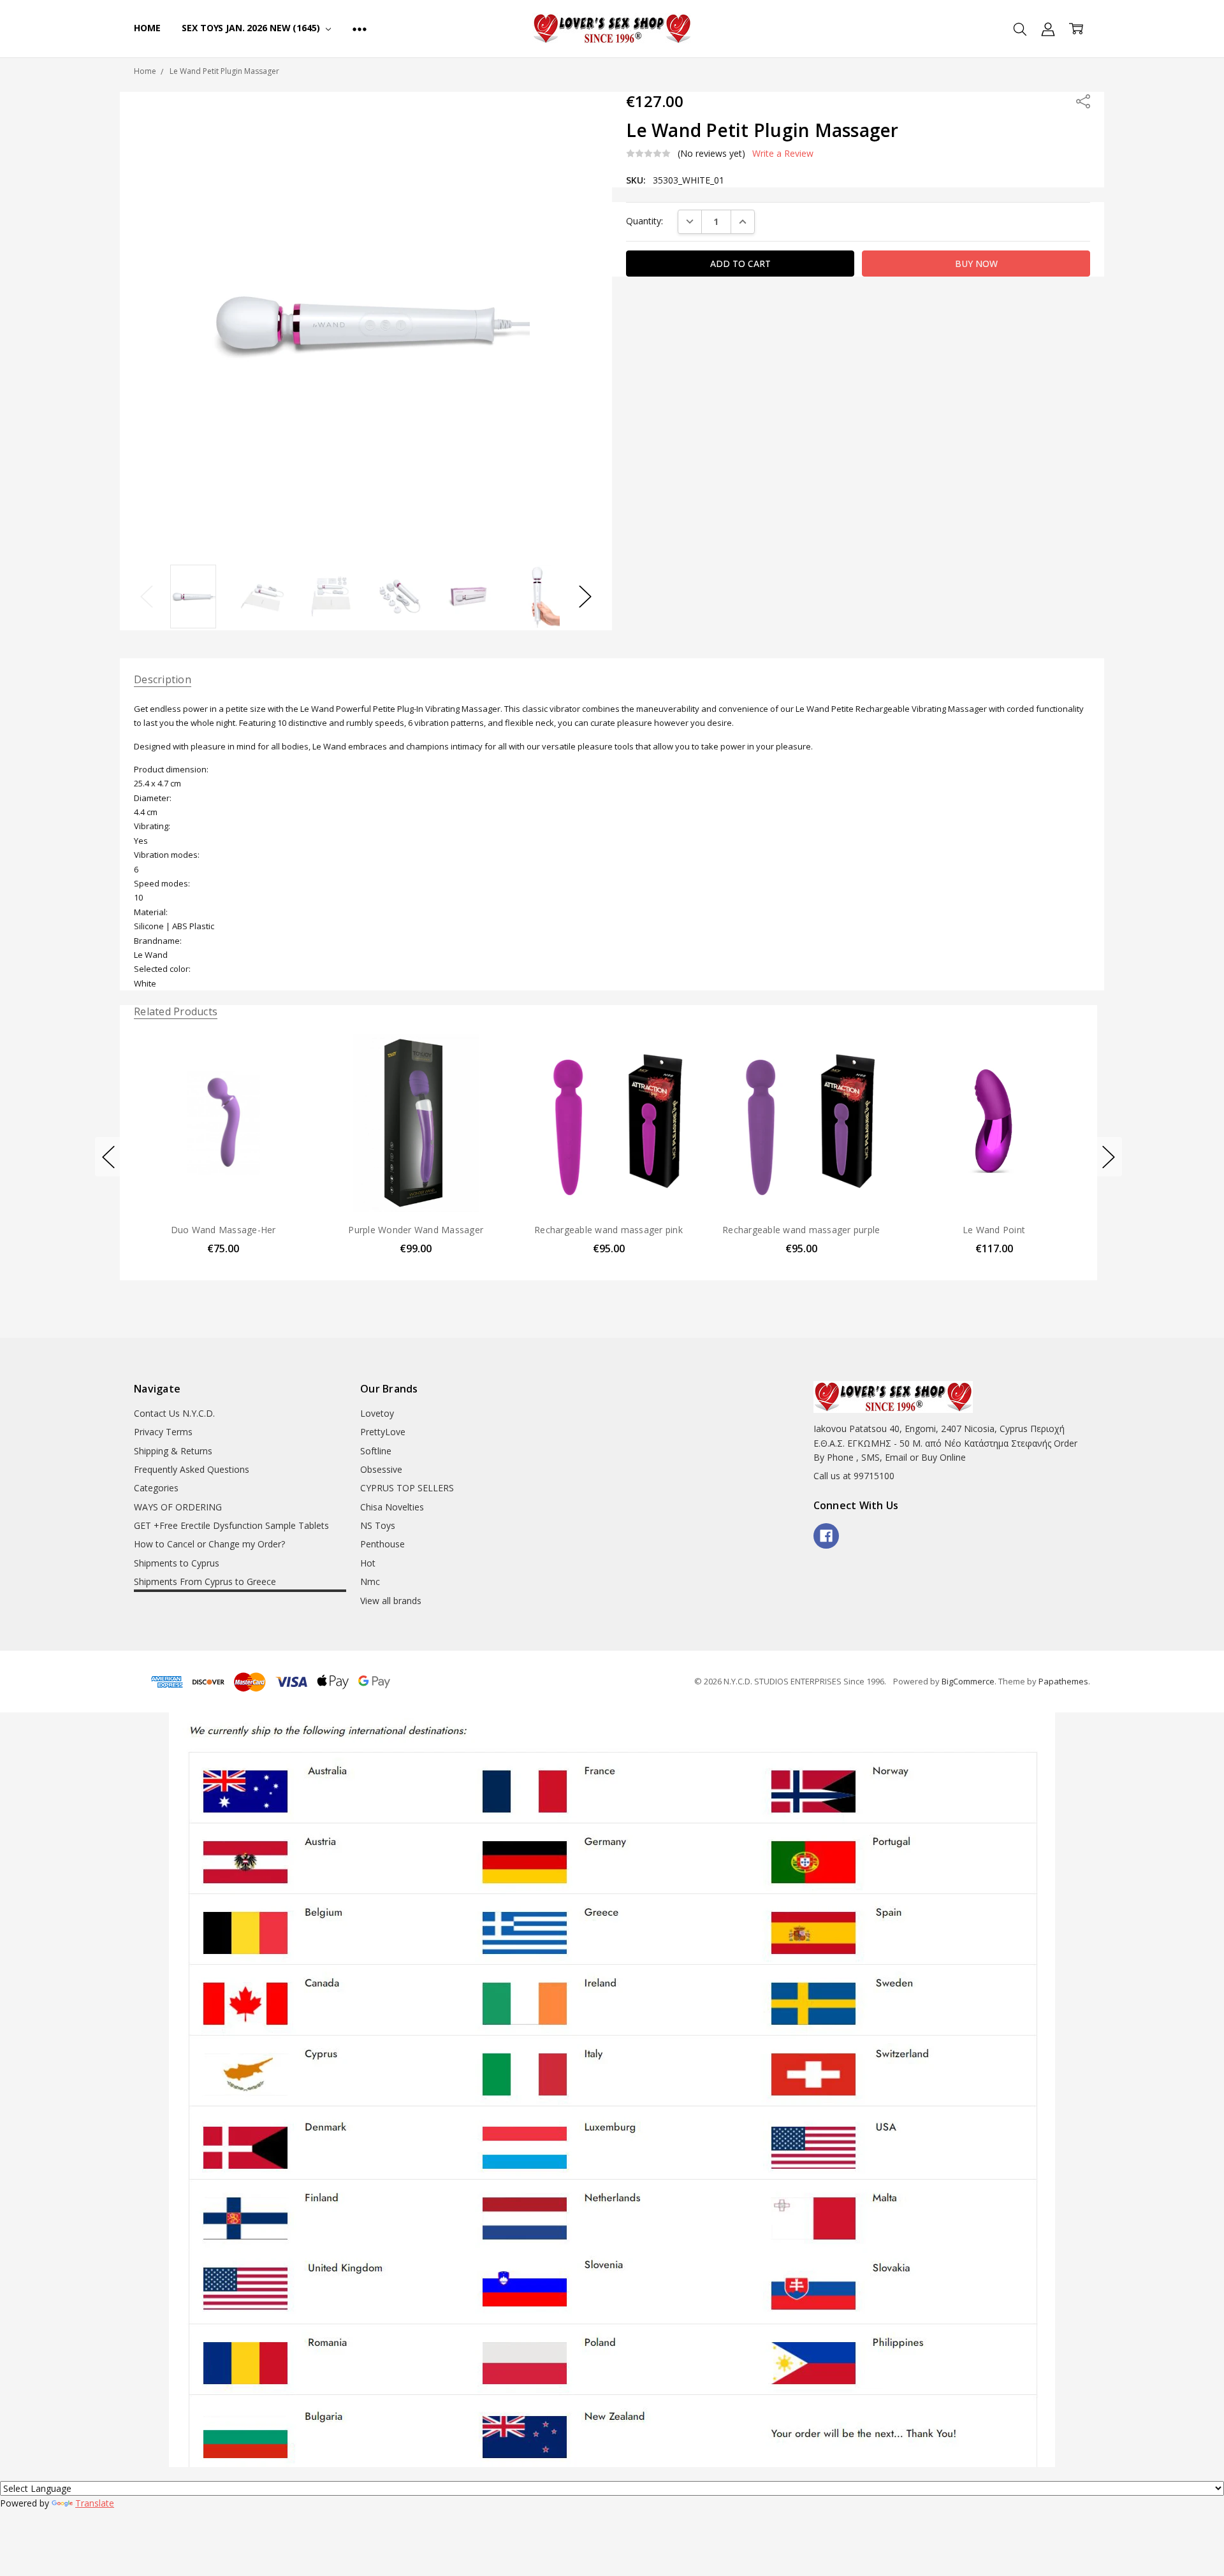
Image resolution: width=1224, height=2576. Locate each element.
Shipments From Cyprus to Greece (205, 1581)
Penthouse (382, 1544)
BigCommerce (968, 1681)
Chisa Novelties (392, 1507)
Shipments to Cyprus (177, 1563)
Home (147, 28)
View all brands (391, 1601)
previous (108, 1157)
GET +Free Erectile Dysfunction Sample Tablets (231, 1525)
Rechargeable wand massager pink (608, 1229)
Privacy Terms (163, 1432)
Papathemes (1063, 1681)
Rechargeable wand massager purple (801, 1229)
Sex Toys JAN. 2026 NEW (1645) (252, 28)
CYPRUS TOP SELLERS (407, 1488)
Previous (147, 596)
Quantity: (645, 221)
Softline (376, 1451)
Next (585, 596)
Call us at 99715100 (854, 1476)
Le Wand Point (994, 1229)
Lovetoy (377, 1413)
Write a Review (783, 154)
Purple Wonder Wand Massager (416, 1229)
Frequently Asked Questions (192, 1469)
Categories (156, 1488)
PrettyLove (383, 1432)
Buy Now (223, 1185)
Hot (368, 1563)
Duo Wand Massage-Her (223, 1229)
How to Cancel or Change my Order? (209, 1544)
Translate (95, 2503)
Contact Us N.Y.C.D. (174, 1413)
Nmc (370, 1581)
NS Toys (378, 1525)
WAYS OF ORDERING (178, 1507)
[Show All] (360, 29)
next (1109, 1157)
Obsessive (381, 1469)
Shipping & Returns (173, 1451)
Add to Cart (223, 1157)
